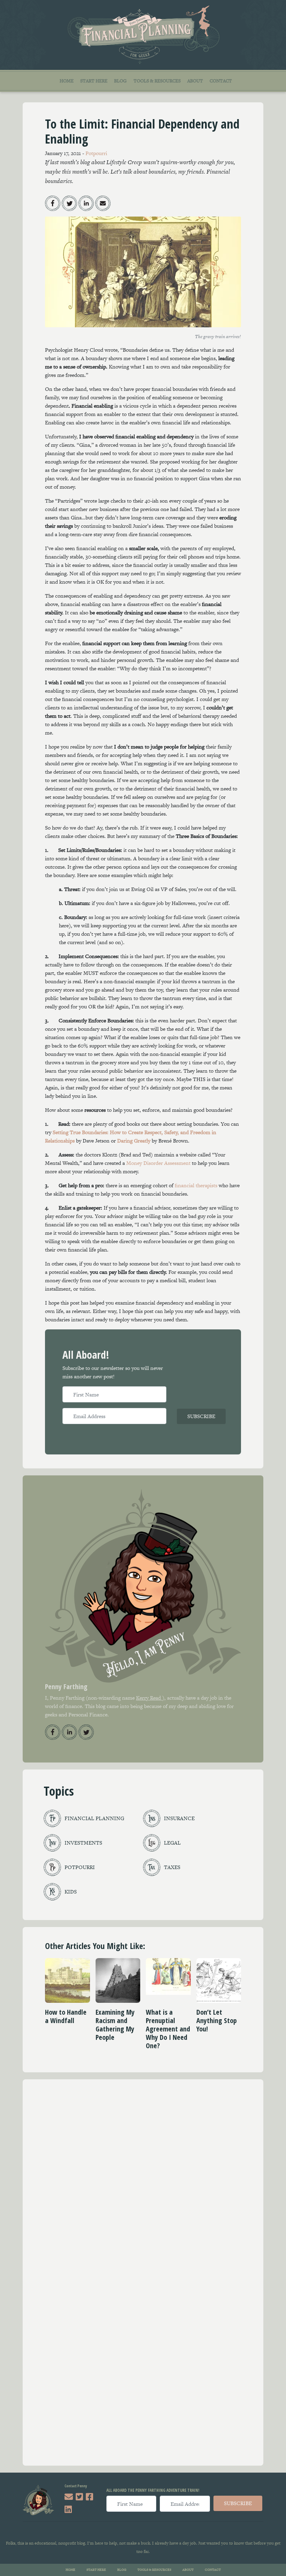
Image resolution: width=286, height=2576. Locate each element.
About (195, 81)
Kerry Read (149, 1698)
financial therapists (196, 1185)
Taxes (172, 1867)
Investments (83, 1843)
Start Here (94, 81)
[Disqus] (143, 2181)
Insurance (179, 1818)
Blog (120, 81)
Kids (71, 1892)
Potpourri (96, 153)
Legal (172, 1843)
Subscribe (201, 1416)
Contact (221, 81)
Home (67, 81)
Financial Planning (94, 1818)
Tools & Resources (157, 81)
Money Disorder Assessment (158, 1163)
